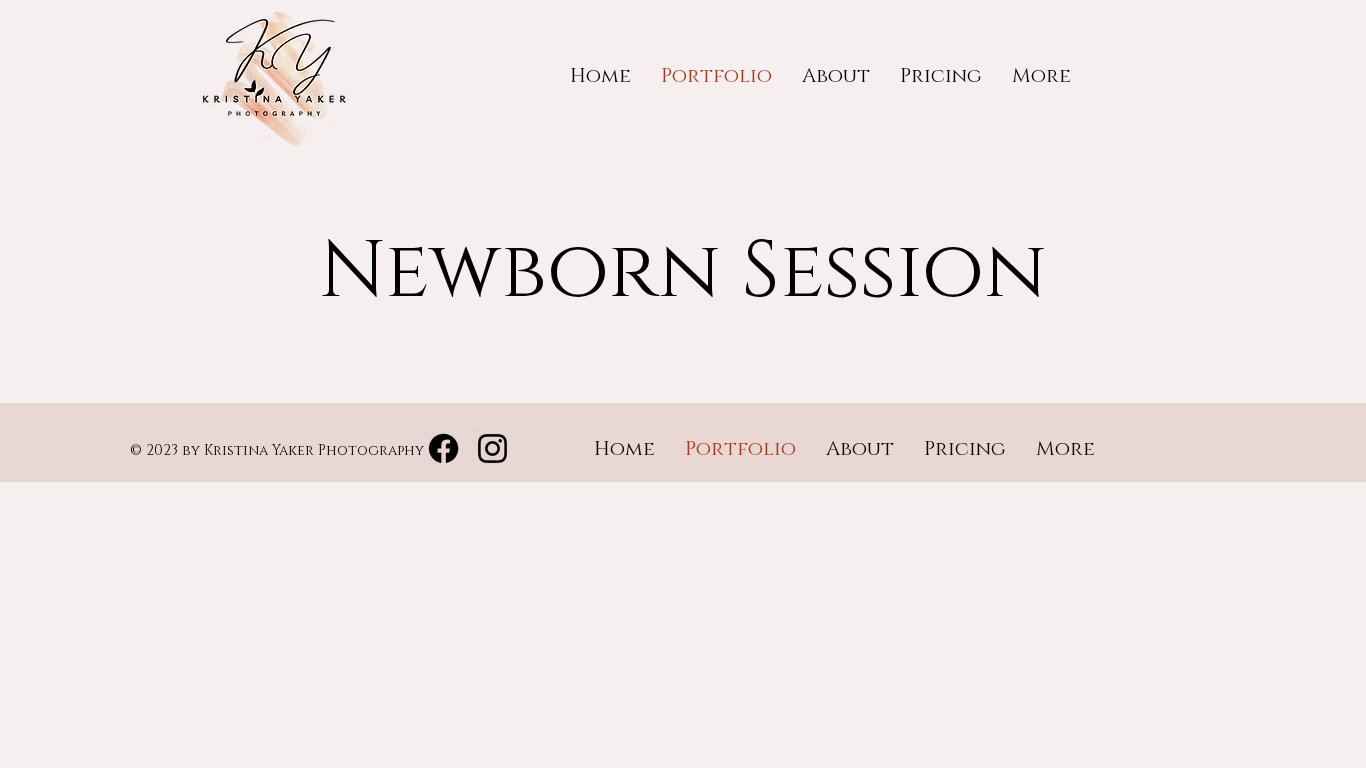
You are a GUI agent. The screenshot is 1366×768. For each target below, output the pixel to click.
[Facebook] (443, 448)
